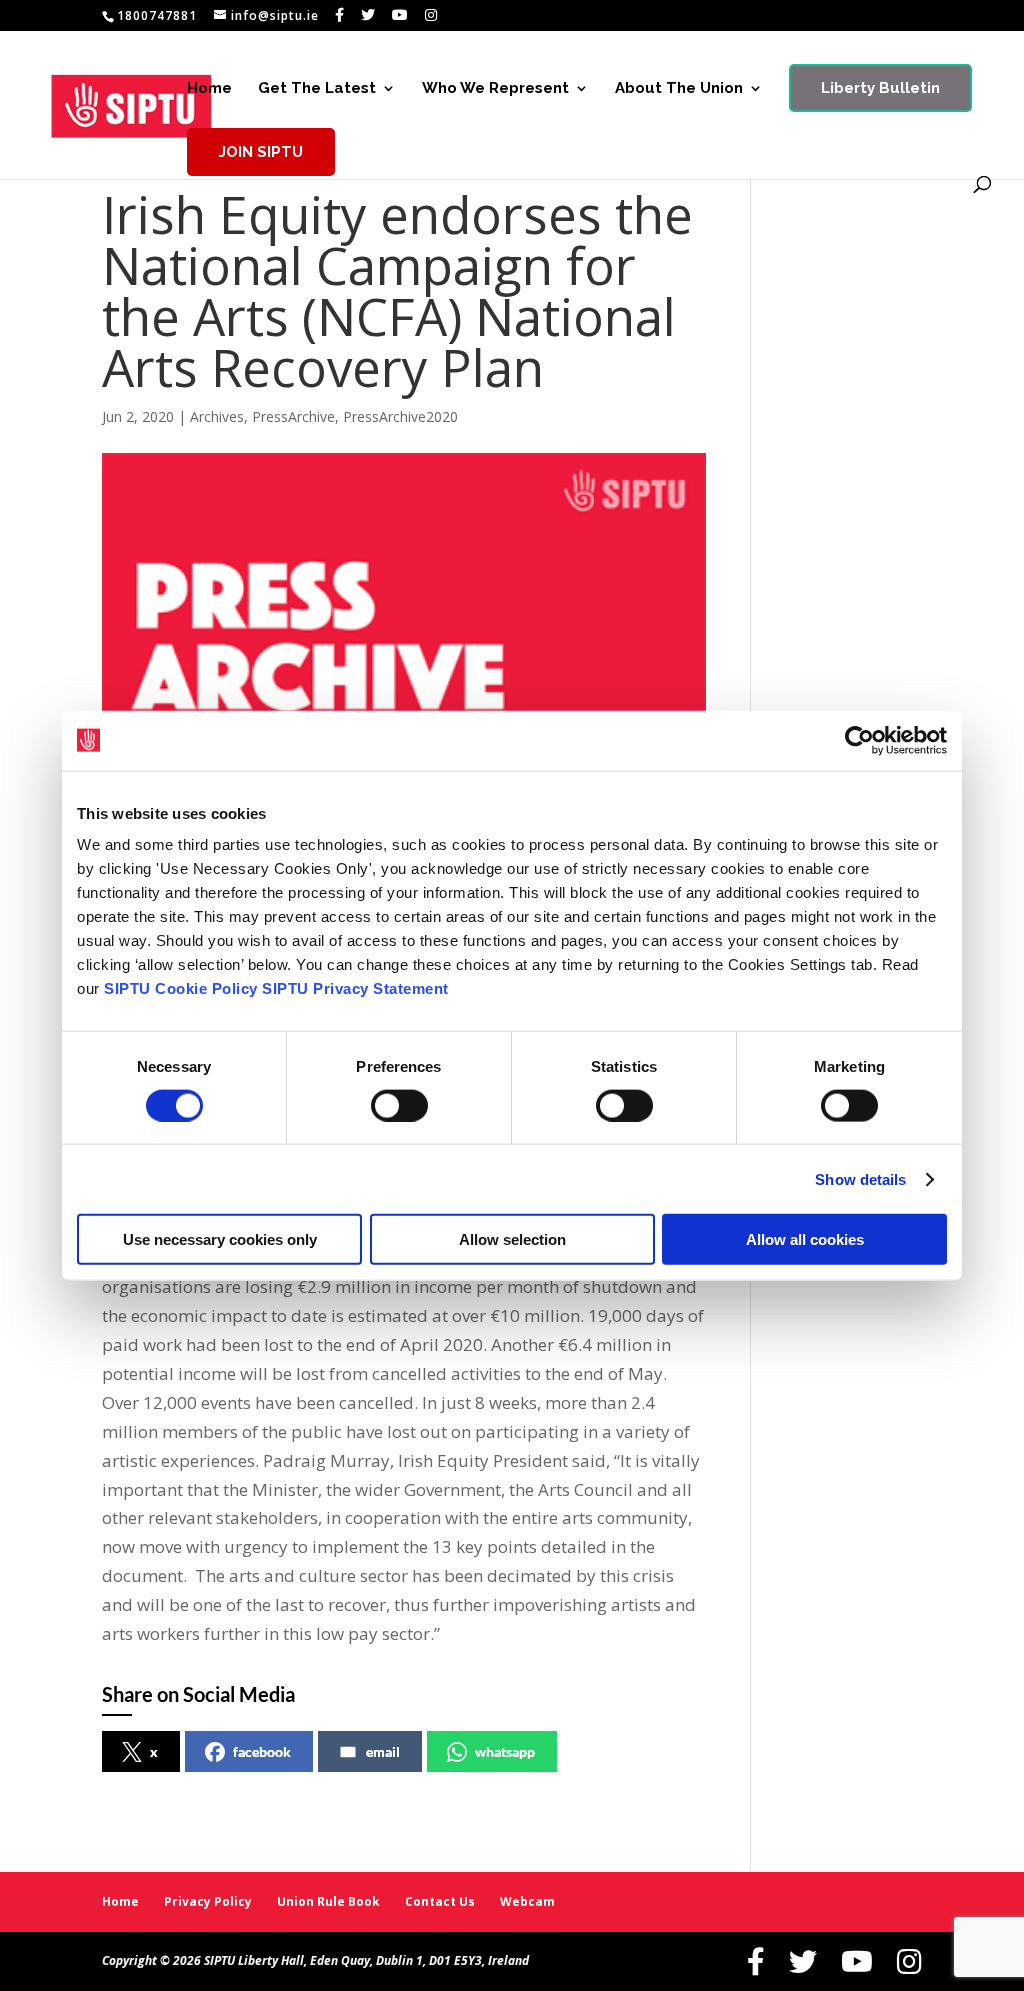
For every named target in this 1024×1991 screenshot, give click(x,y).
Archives (217, 416)
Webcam (527, 1901)
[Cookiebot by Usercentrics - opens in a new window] (859, 740)
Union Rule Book (328, 1901)
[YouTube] (400, 15)
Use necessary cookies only (220, 1239)
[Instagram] (431, 15)
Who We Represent (495, 89)
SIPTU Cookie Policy (181, 988)
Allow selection (512, 1239)
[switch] (399, 1105)
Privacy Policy (208, 1901)
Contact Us (440, 1901)
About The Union (679, 89)
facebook (262, 1751)
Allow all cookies (805, 1239)
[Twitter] (368, 15)
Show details (860, 1178)
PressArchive (293, 416)
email (383, 1751)
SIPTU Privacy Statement (355, 988)
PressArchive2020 (400, 416)
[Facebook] (340, 15)
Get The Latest (317, 89)
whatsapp (505, 1751)
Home (209, 89)
